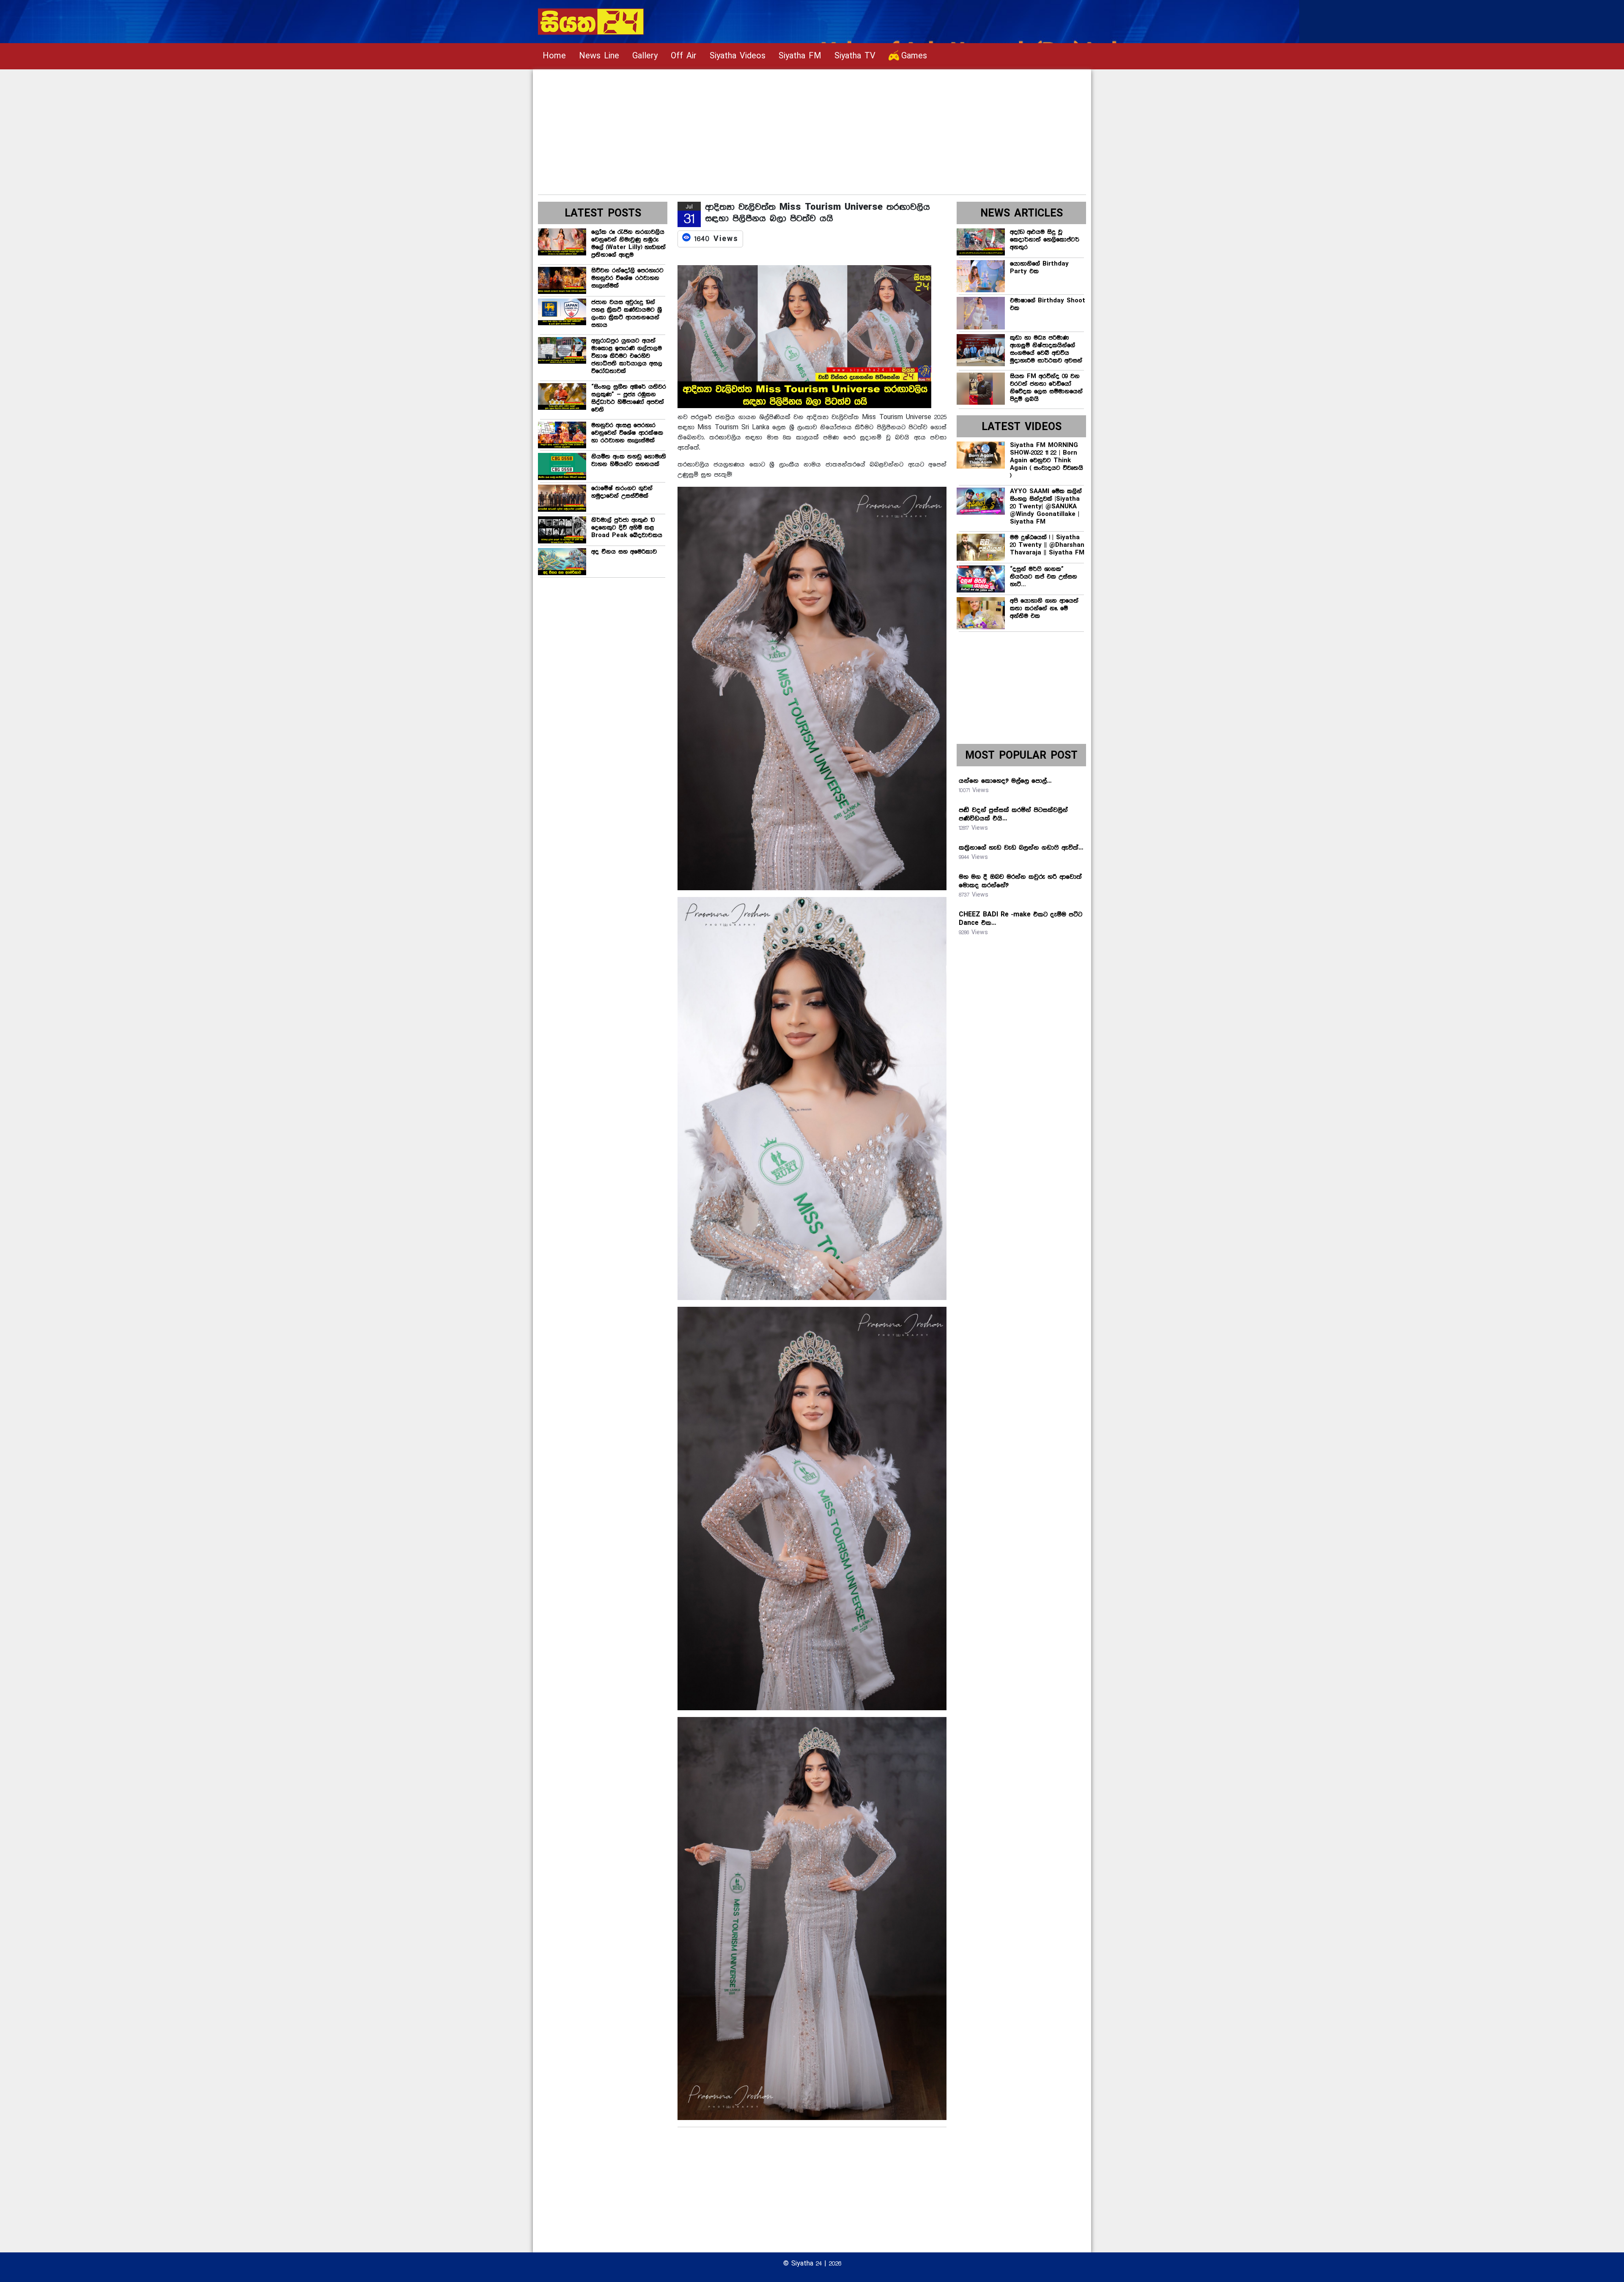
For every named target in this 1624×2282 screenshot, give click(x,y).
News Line (599, 56)
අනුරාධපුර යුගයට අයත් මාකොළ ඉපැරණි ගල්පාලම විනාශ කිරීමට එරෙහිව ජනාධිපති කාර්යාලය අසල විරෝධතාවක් (627, 356)
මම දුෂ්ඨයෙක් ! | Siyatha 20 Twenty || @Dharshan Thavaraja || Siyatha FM (1047, 545)
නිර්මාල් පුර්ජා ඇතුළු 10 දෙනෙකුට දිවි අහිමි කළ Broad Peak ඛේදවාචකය (627, 528)
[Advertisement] (792, 129)
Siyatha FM (800, 56)
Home (554, 56)
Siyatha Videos (738, 56)
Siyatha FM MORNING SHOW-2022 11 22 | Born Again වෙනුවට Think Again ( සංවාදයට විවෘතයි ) (1047, 461)
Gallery (645, 56)
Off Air (684, 56)
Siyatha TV (855, 56)
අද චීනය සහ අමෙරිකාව (624, 552)
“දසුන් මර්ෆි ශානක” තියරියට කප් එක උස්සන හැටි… (1044, 577)
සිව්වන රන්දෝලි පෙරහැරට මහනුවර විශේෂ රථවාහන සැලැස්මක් (627, 278)
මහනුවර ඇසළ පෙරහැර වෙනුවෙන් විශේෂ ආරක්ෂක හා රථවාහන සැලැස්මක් (627, 433)
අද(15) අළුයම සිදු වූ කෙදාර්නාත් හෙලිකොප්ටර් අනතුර (1045, 240)
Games (914, 56)
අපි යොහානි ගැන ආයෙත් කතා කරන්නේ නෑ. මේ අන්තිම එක (1044, 609)
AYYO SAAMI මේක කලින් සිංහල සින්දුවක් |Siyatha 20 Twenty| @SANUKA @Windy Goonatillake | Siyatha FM (1046, 507)
